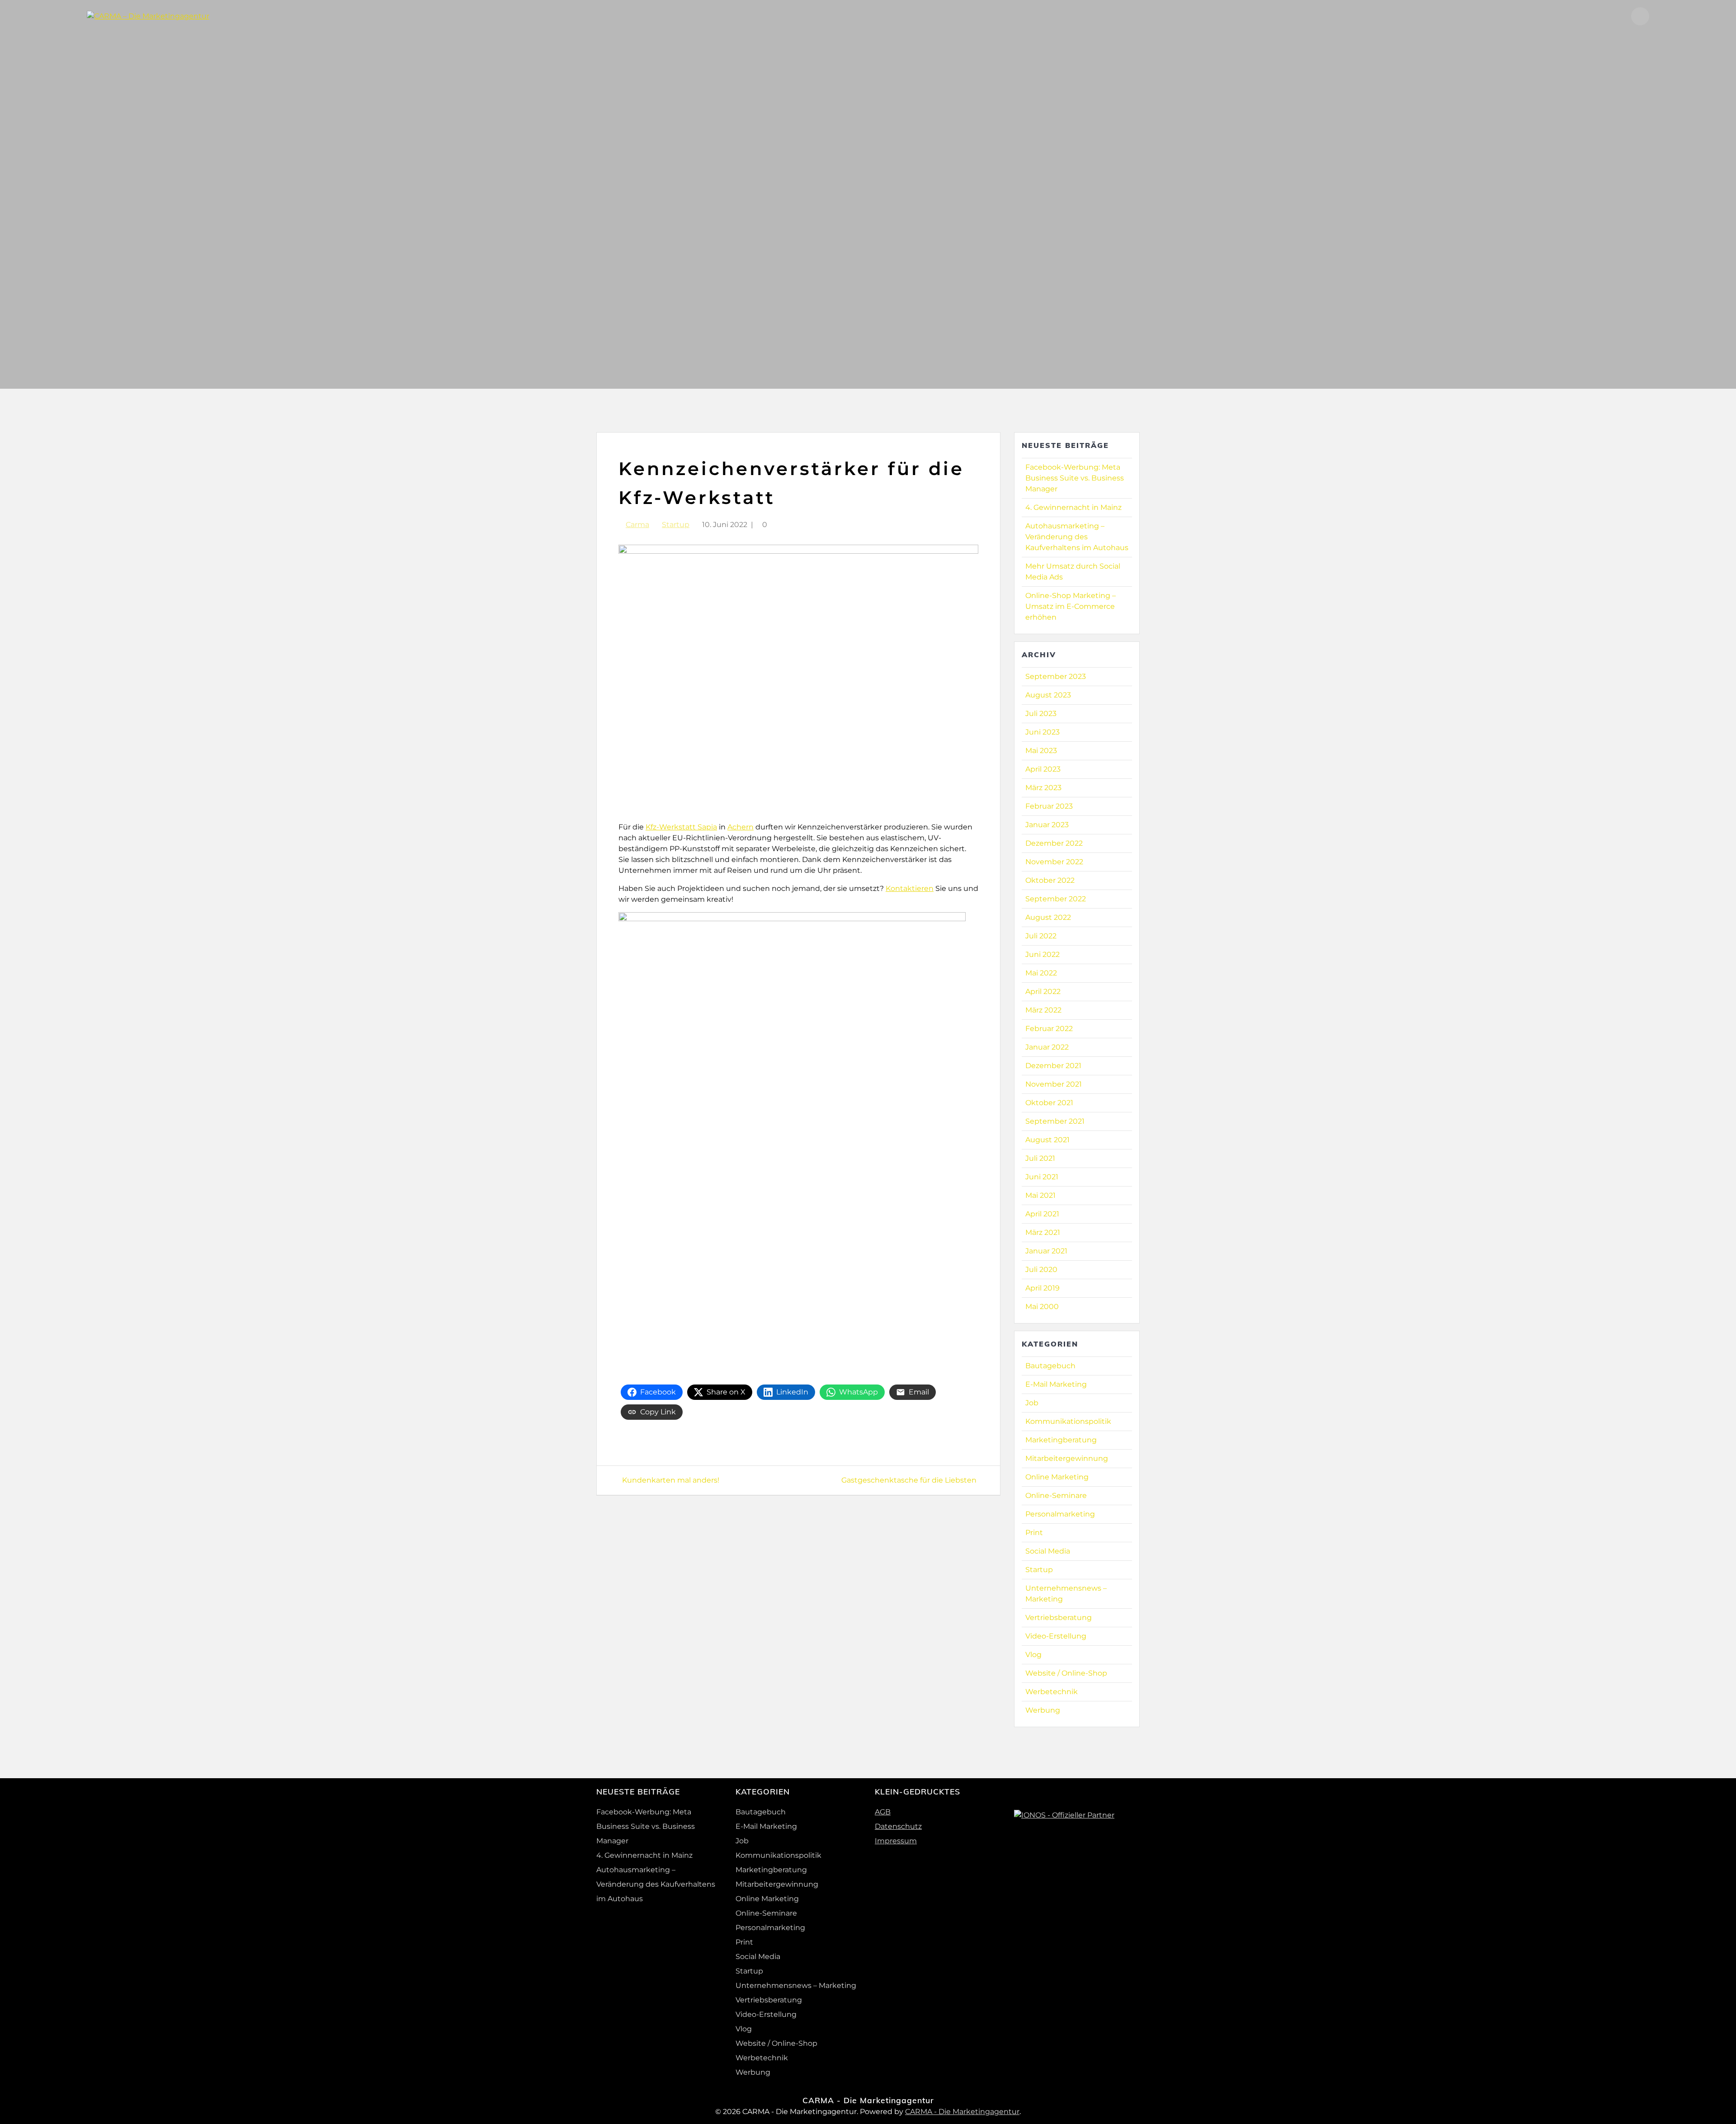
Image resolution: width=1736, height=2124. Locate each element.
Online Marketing (1057, 1477)
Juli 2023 (1041, 713)
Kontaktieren (910, 888)
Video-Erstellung (1056, 1636)
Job (1032, 1403)
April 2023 (1043, 769)
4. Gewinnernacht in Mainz (1073, 507)
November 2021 (1054, 1084)
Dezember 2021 (1053, 1066)
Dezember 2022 (1054, 843)
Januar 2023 (1047, 825)
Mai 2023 (1041, 751)
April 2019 (1043, 1288)
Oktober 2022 (1050, 880)
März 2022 (1043, 1010)
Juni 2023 (1043, 732)
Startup (676, 525)
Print (1034, 1533)
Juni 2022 (1043, 954)
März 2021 (1043, 1232)
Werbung (1043, 1710)
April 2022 (1043, 991)
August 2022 (1048, 917)
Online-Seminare (1056, 1495)
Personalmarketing (1060, 1514)
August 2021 (1047, 1140)
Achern (741, 827)
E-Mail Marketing (1056, 1384)
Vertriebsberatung (1059, 1618)
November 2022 (1054, 862)
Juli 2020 (1041, 1269)
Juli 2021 (1040, 1158)
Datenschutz (898, 1826)
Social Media (1048, 1551)
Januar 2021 (1046, 1251)
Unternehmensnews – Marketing (796, 1985)
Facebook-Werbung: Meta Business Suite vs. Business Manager (1075, 478)
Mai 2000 (1042, 1307)
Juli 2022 (1041, 936)
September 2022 (1056, 899)
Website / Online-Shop (1066, 1673)
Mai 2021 (1040, 1195)
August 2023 (1048, 695)
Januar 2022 (1047, 1047)
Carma (637, 525)
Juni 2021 (1042, 1177)
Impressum (896, 1841)
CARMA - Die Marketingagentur (962, 2112)
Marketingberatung (1061, 1440)
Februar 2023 (1049, 806)
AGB (883, 1812)
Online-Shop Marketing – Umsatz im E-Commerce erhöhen (1071, 606)
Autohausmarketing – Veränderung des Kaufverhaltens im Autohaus (1077, 537)
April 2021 (1042, 1214)
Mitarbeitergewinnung (1067, 1458)
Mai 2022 (1041, 973)
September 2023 (1056, 676)
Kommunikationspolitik (1068, 1421)
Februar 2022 (1049, 1029)
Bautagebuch (1050, 1366)
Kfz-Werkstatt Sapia (681, 827)
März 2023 (1043, 788)
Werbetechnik (1052, 1692)
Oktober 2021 (1049, 1103)
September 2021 (1055, 1121)
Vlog (1033, 1655)
